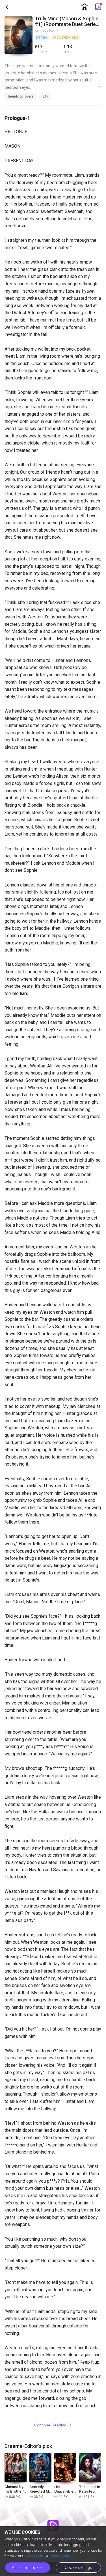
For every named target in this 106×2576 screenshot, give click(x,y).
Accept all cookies (28, 2568)
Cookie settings (78, 2568)
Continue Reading (53, 2425)
